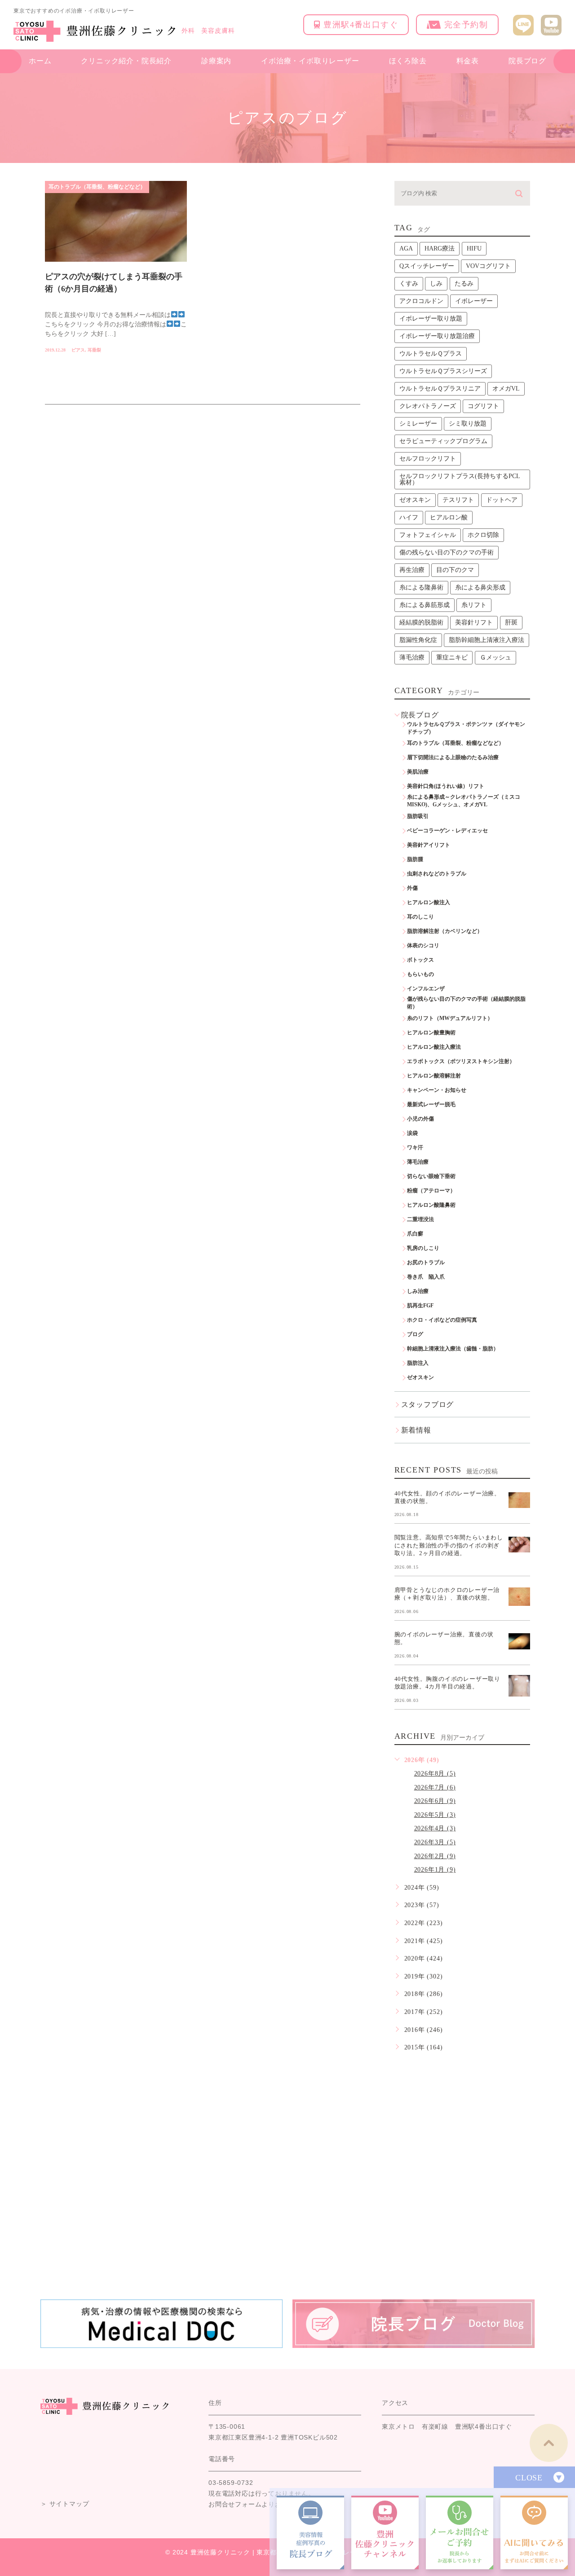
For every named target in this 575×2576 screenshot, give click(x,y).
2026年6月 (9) (435, 1801)
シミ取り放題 (468, 424)
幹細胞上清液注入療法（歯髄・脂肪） (453, 1349)
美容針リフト (474, 622)
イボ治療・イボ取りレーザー (310, 61)
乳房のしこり (423, 1248)
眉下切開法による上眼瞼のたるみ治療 (453, 757)
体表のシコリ (423, 945)
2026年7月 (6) (435, 1787)
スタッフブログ (428, 1404)
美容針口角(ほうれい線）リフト (446, 786)
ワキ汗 (415, 1147)
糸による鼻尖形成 (480, 587)
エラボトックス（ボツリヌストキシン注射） (461, 1061)
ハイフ (409, 517)
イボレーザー (474, 301)
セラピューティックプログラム (443, 441)
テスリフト (458, 500)
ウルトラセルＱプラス (431, 354)
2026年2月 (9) (435, 1856)
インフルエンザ (426, 989)
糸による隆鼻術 (421, 587)
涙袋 (412, 1133)
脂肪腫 (415, 859)
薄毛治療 (412, 657)
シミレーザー (418, 424)
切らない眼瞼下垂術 (431, 1176)
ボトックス (420, 960)
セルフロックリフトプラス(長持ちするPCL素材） (460, 479)
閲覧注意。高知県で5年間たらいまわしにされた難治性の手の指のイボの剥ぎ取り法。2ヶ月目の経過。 (449, 1545)
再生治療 (412, 570)
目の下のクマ (455, 570)
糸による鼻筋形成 (425, 605)
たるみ (464, 284)
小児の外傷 (420, 1119)
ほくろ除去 (408, 61)
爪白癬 (415, 1234)
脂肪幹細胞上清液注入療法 (487, 640)
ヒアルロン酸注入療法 (434, 1047)
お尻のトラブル (426, 1262)
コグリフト (483, 406)
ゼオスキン (415, 500)
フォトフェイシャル (428, 535)
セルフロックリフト (428, 459)
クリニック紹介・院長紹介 (126, 61)
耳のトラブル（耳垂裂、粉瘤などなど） (97, 187)
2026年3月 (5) (435, 1842)
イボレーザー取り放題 (431, 319)
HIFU (474, 248)
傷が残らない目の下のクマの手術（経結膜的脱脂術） (466, 1003)
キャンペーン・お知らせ (437, 1090)
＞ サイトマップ (65, 2504)
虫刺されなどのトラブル (437, 874)
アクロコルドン (421, 301)
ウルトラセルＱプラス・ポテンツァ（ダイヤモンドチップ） (466, 728)
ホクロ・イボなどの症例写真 (442, 1320)
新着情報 (416, 1430)
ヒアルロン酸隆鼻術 (431, 1205)
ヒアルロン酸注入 (429, 902)
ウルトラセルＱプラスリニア (440, 389)
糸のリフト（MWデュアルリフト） (450, 1018)
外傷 (412, 888)
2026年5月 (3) (435, 1815)
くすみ (409, 284)
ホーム (40, 61)
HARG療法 (440, 248)
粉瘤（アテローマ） (431, 1191)
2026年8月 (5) (435, 1774)
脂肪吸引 (418, 816)
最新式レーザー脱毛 (431, 1104)
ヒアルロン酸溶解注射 (434, 1076)
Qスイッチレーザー (427, 266)
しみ (436, 284)
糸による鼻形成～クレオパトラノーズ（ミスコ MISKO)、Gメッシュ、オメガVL (466, 801)
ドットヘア (502, 500)
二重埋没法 (420, 1219)
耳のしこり (420, 917)
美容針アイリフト (429, 845)
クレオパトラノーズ (428, 406)
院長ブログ (527, 61)
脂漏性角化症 (418, 640)
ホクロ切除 (483, 535)
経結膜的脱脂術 (421, 622)
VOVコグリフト (488, 266)
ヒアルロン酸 (449, 517)
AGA (406, 248)
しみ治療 (418, 1291)
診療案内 (216, 61)
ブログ (415, 1334)
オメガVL (506, 389)
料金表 (468, 61)
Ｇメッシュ (495, 657)
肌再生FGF (420, 1306)
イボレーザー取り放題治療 (437, 336)
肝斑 (511, 622)
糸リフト (474, 605)
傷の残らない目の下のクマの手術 (447, 552)
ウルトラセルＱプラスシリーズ (443, 371)
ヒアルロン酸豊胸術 (431, 1033)
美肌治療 (418, 772)
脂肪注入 (418, 1363)
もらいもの (420, 974)
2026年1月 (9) (435, 1870)
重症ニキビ (452, 657)
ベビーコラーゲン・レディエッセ (447, 831)
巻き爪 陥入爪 (426, 1277)
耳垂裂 (94, 350)
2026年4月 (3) (435, 1828)
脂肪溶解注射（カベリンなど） (445, 931)
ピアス (78, 350)
